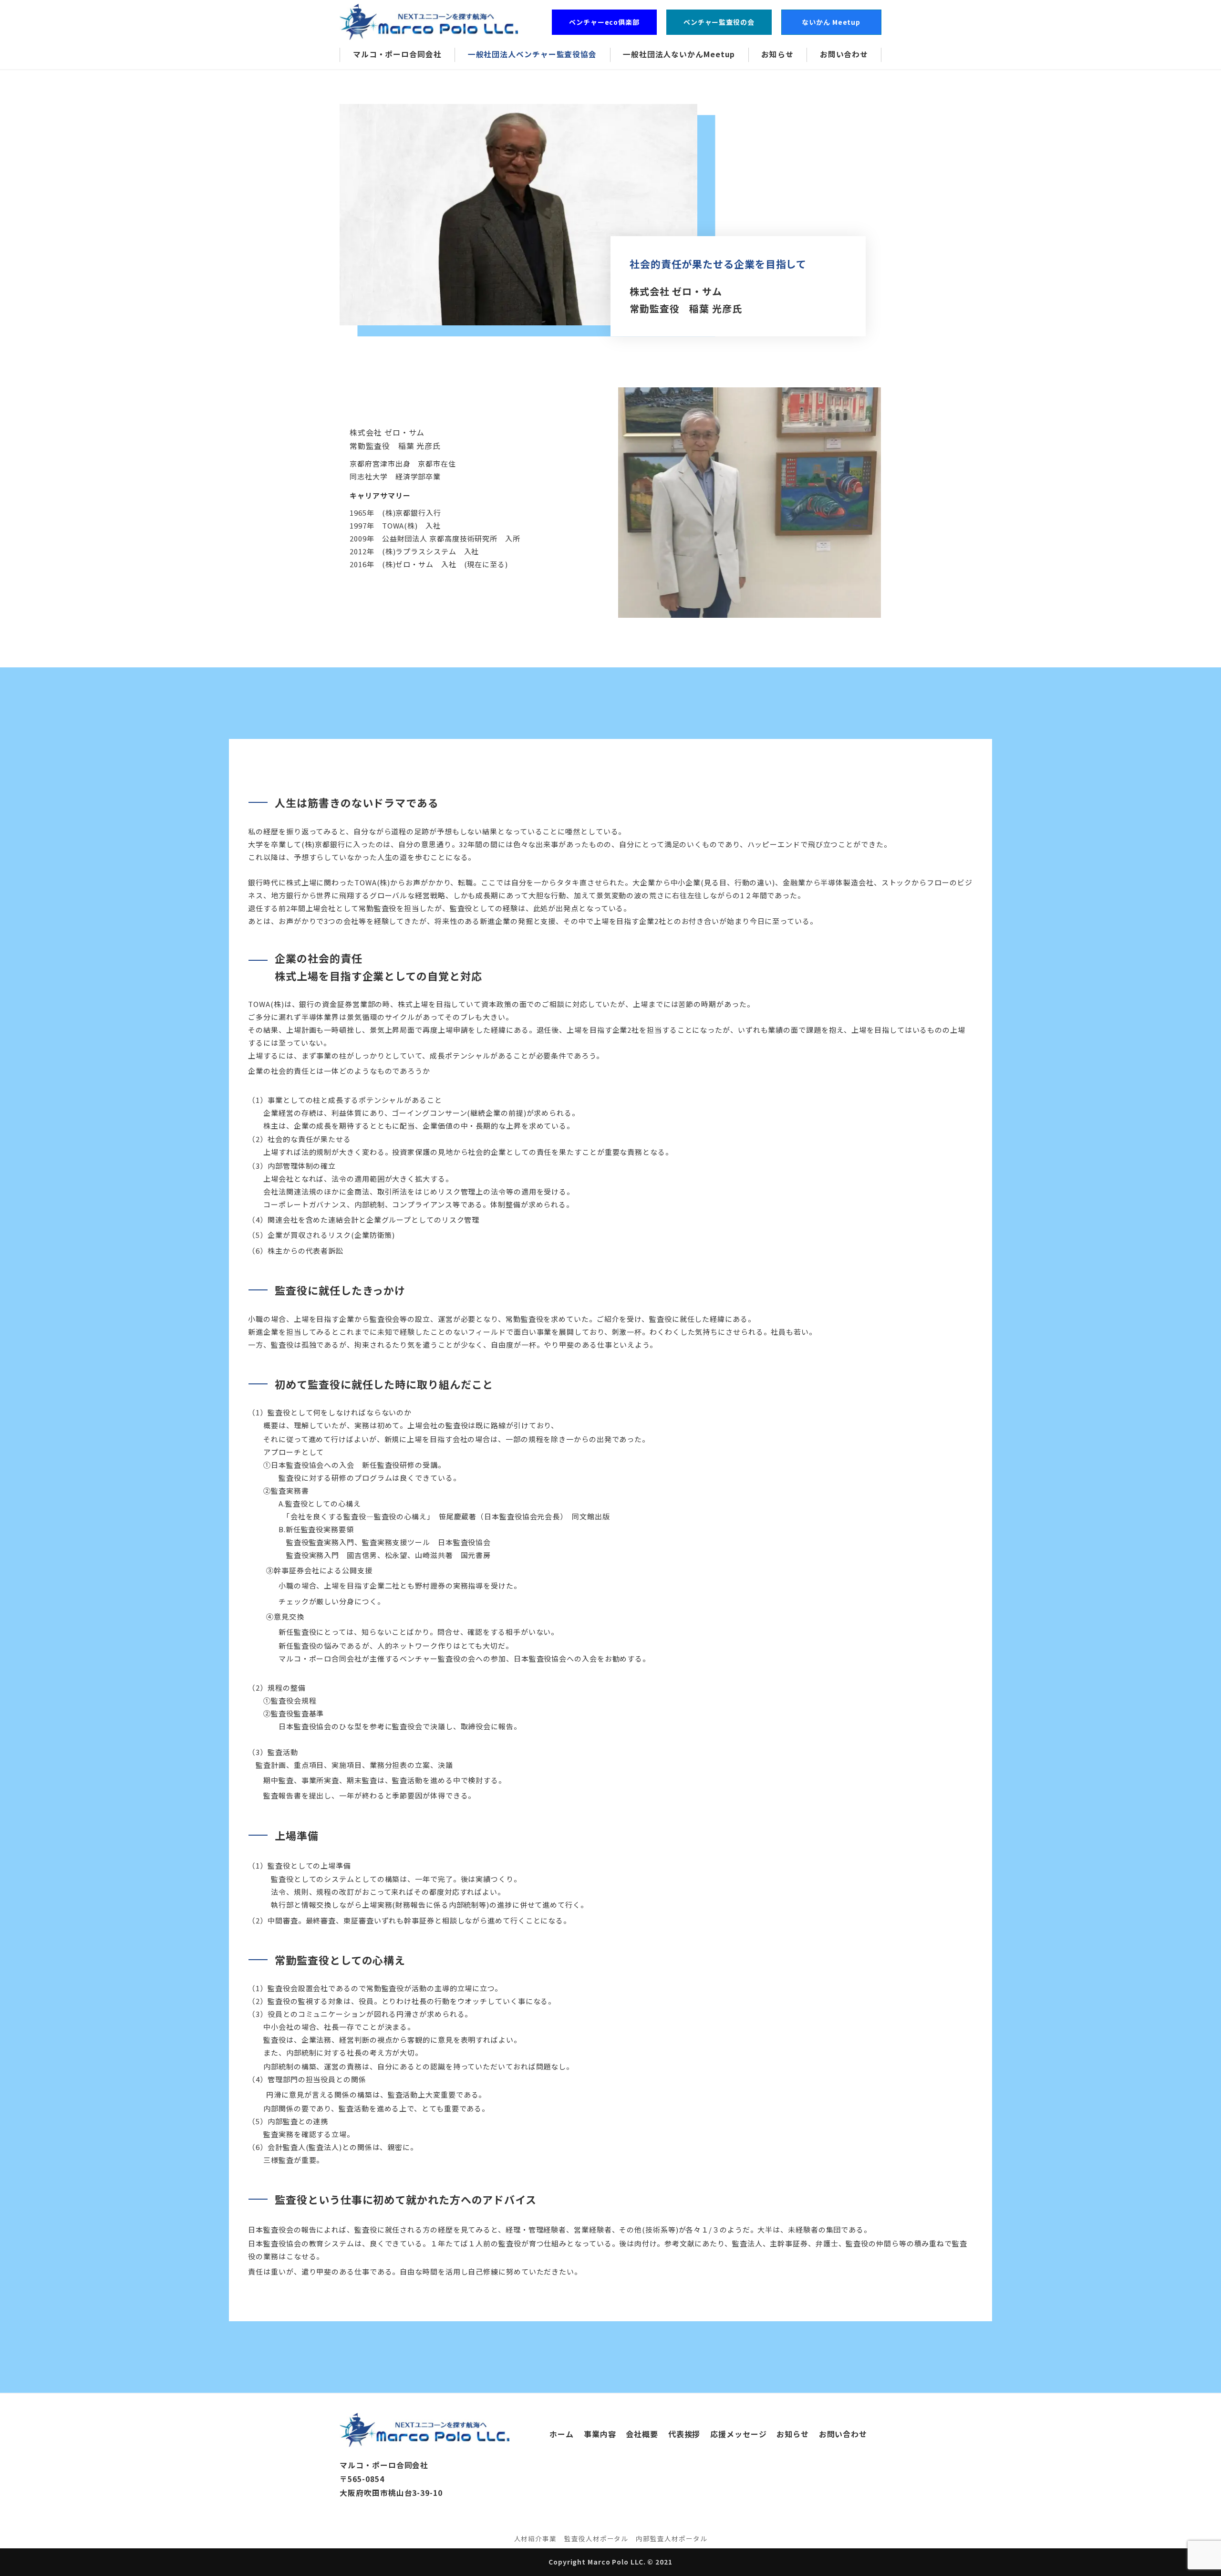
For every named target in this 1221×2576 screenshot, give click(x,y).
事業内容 (600, 2434)
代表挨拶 (684, 2434)
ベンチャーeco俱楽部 (604, 22)
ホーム (562, 2434)
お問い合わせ (843, 2434)
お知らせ (793, 2434)
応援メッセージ (738, 2434)
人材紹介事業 (535, 2538)
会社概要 (642, 2434)
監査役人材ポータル (596, 2538)
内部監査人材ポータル (671, 2538)
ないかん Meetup (835, 22)
